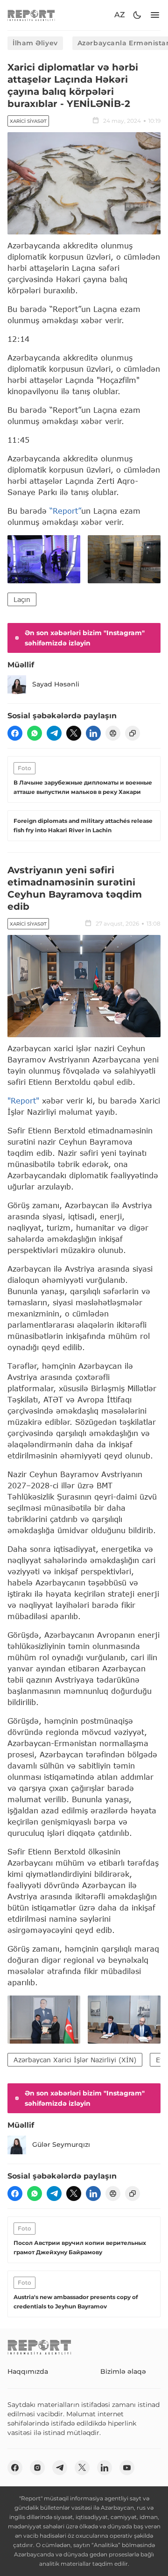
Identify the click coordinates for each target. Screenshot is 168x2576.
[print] (113, 733)
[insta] (37, 2468)
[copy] (133, 733)
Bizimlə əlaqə (123, 2371)
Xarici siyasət (28, 121)
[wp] (35, 733)
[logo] (31, 15)
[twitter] (74, 733)
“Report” (65, 511)
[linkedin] (93, 733)
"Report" (23, 1100)
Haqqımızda (28, 2371)
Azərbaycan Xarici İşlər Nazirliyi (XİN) (75, 2060)
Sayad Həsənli (56, 684)
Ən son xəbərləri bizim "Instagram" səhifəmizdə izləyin (85, 638)
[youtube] (127, 2468)
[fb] (15, 733)
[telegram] (54, 733)
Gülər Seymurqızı (61, 2144)
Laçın (22, 599)
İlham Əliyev (35, 43)
